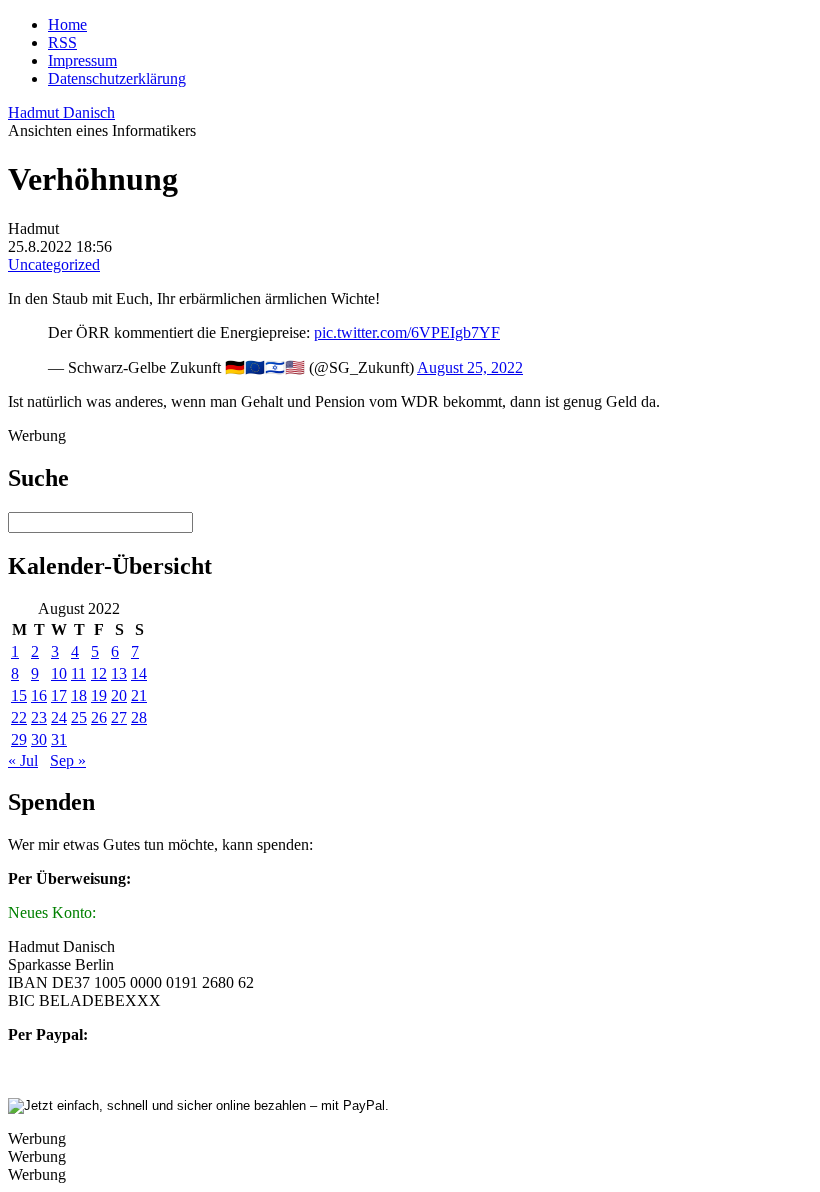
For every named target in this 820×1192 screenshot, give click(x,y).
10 (59, 673)
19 (99, 695)
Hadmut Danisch (61, 112)
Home (67, 24)
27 (119, 717)
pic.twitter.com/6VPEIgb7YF (407, 332)
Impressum (82, 60)
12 (99, 673)
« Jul (23, 760)
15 (19, 695)
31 (59, 739)
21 (139, 695)
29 (19, 739)
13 (119, 673)
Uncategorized (54, 264)
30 (39, 739)
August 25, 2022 (470, 367)
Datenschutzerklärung (117, 78)
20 (119, 695)
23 (39, 717)
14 (139, 673)
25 (79, 717)
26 (99, 717)
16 (39, 695)
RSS (62, 42)
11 (78, 673)
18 (79, 695)
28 (139, 717)
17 (59, 695)
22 (19, 717)
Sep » (68, 760)
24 (59, 717)
